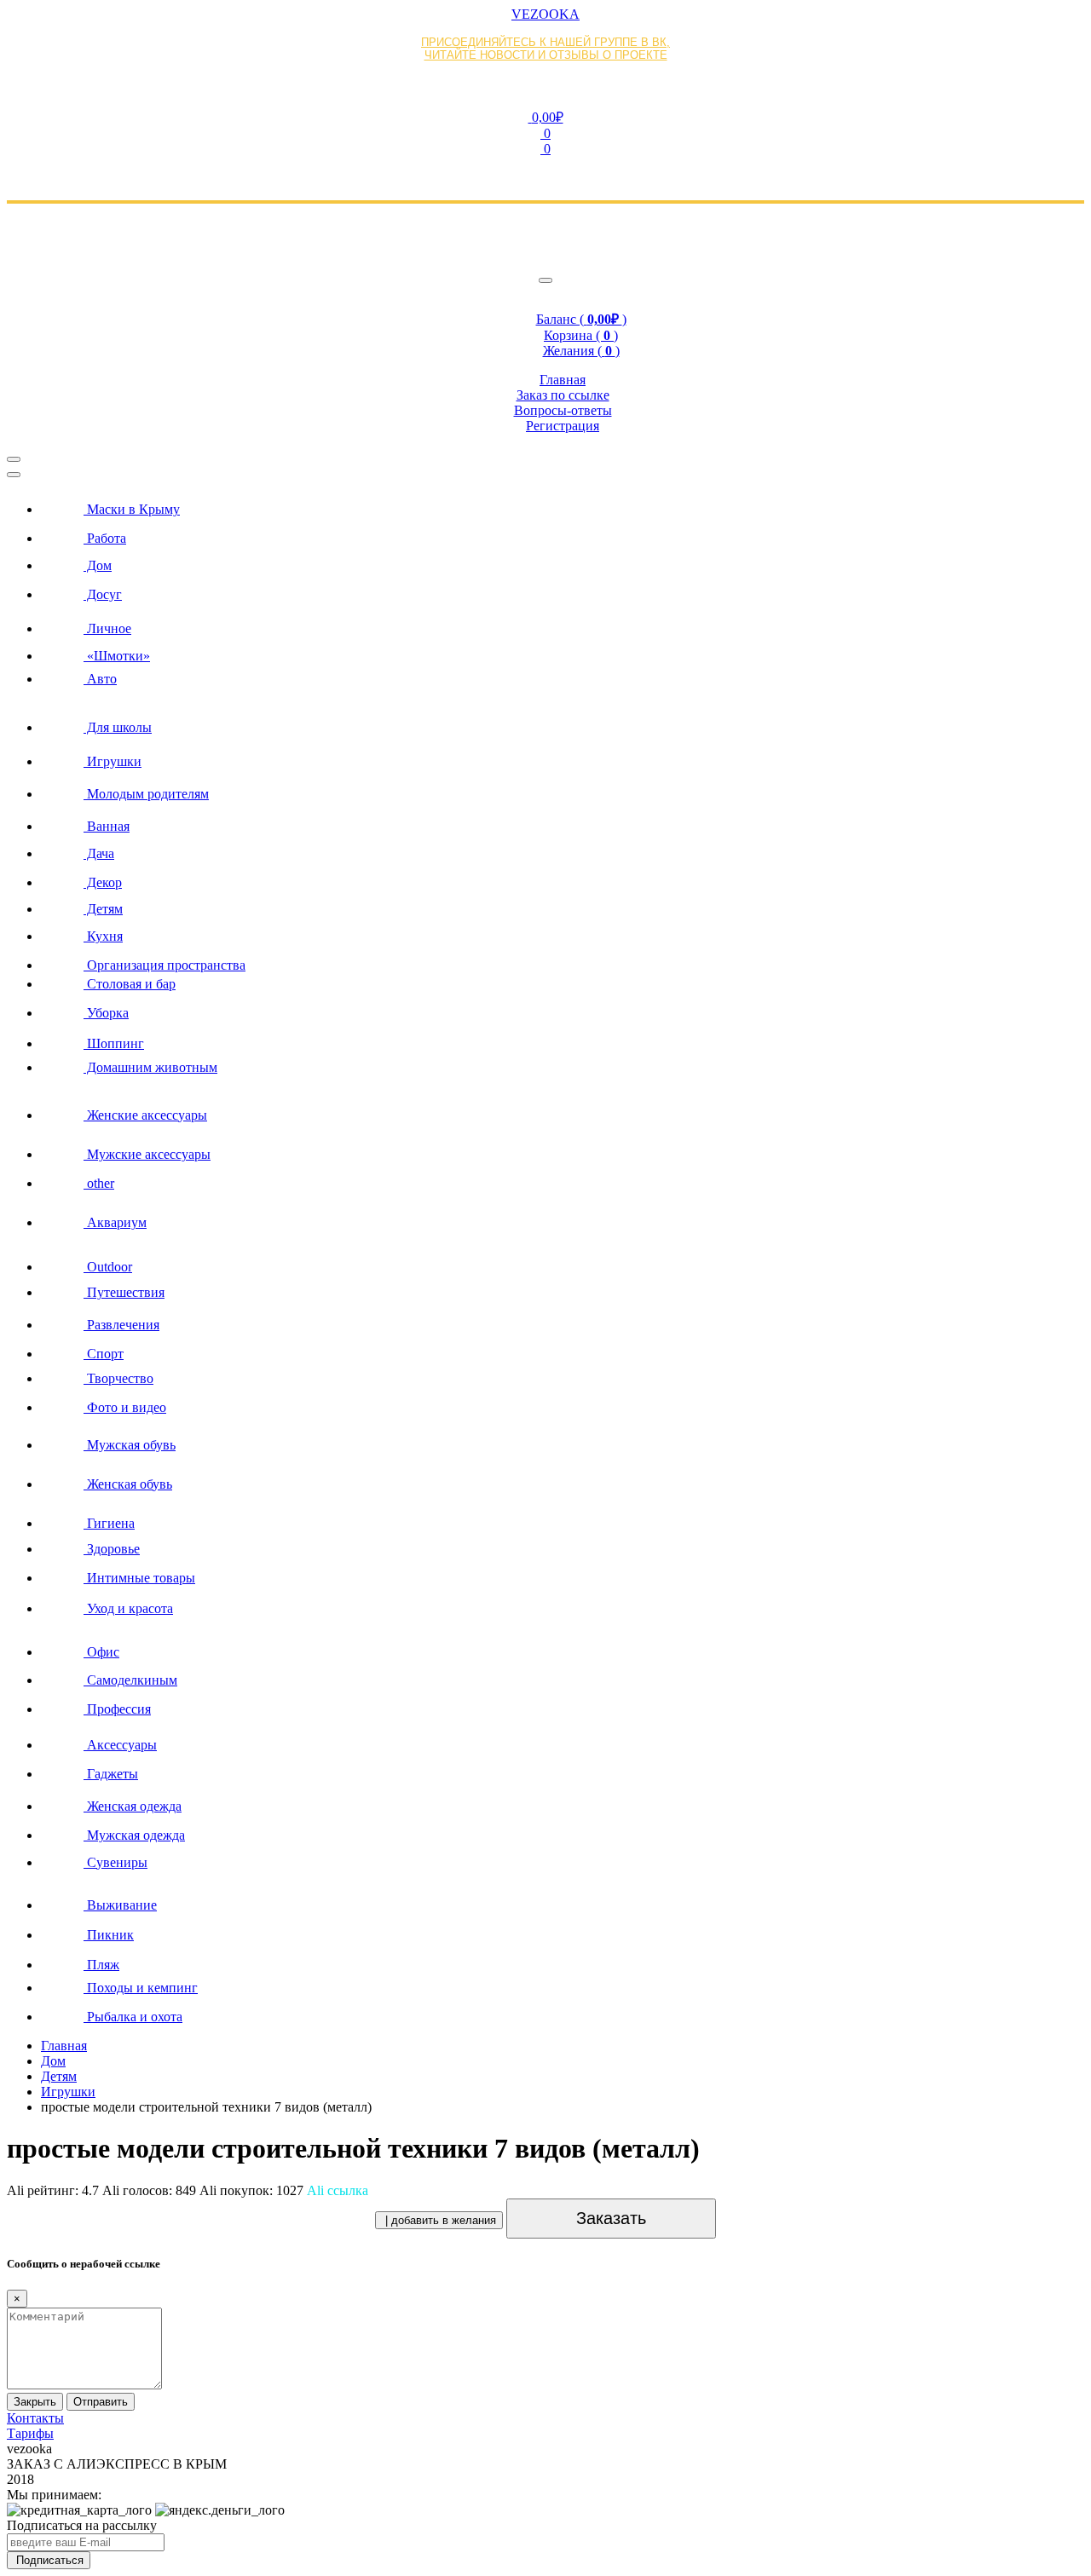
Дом (53, 2061)
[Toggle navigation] (545, 280)
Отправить (101, 2402)
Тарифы (30, 2433)
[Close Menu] (14, 475)
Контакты (35, 2418)
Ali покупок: (251, 2190)
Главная (64, 2046)
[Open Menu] (14, 459)
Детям (59, 2076)
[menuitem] (563, 504)
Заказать (611, 2218)
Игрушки (68, 2092)
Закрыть (35, 2402)
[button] (545, 117)
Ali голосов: (149, 2190)
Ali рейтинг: (53, 2190)
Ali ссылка (338, 2190)
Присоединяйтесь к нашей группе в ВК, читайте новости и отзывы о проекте (545, 49)
